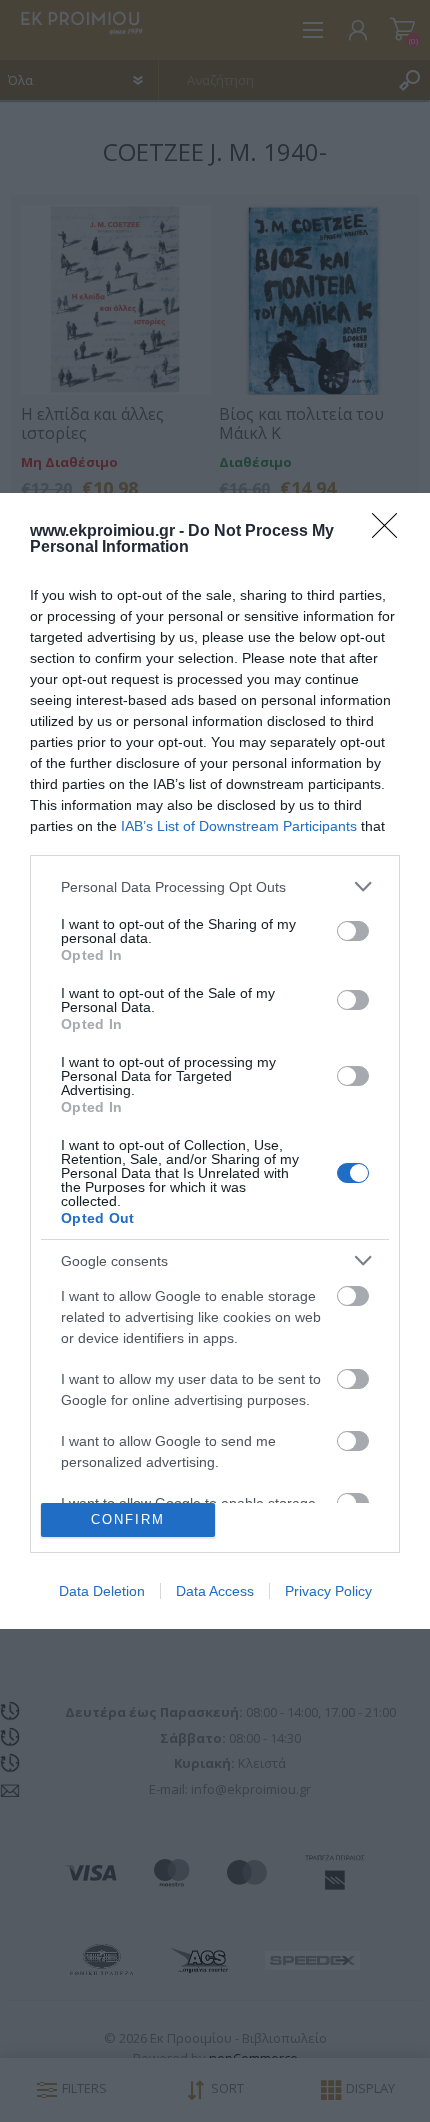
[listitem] (215, 886)
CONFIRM (128, 1519)
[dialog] (215, 1061)
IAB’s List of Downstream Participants (239, 826)
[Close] (391, 532)
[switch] (353, 931)
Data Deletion (102, 1591)
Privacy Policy (328, 1591)
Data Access (215, 1591)
